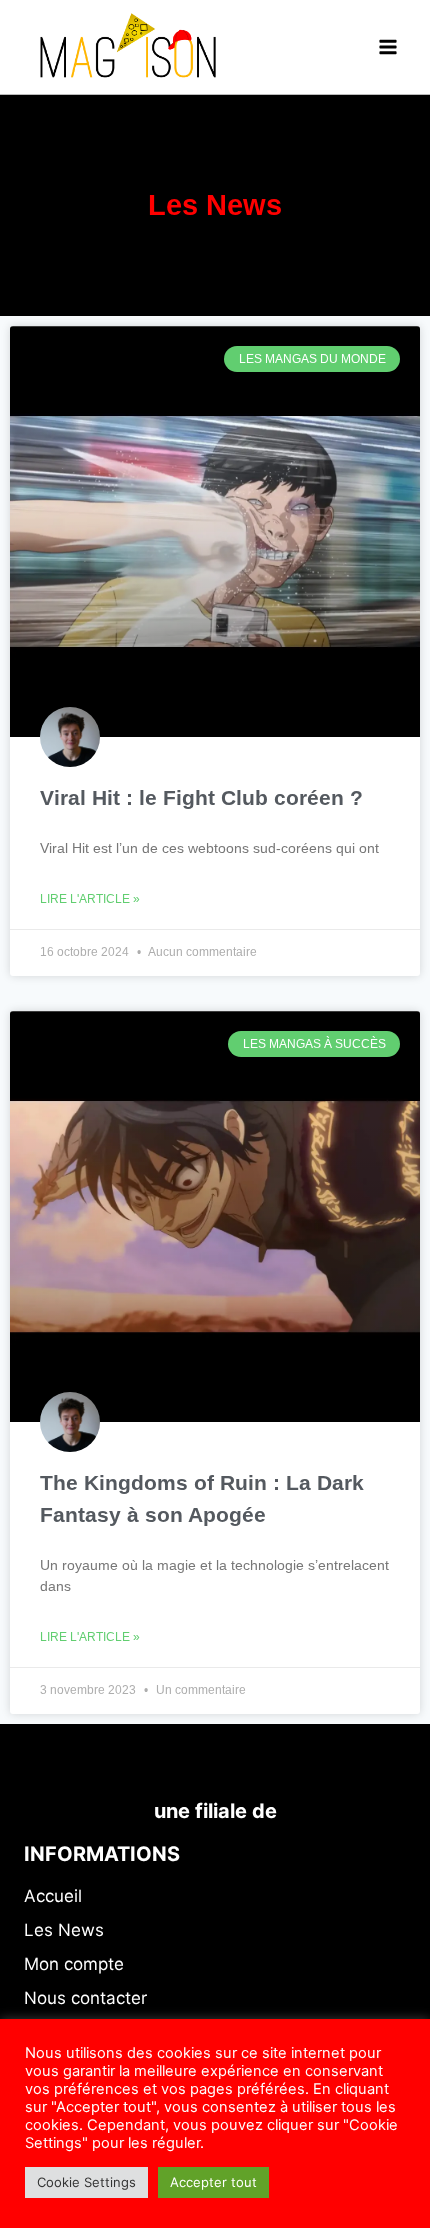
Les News (64, 1930)
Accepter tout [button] (213, 2182)
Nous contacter (85, 1998)
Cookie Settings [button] (86, 2182)
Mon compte (74, 1964)
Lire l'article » (90, 899)
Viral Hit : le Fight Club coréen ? (201, 797)
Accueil (53, 1896)
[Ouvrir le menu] (387, 46)
